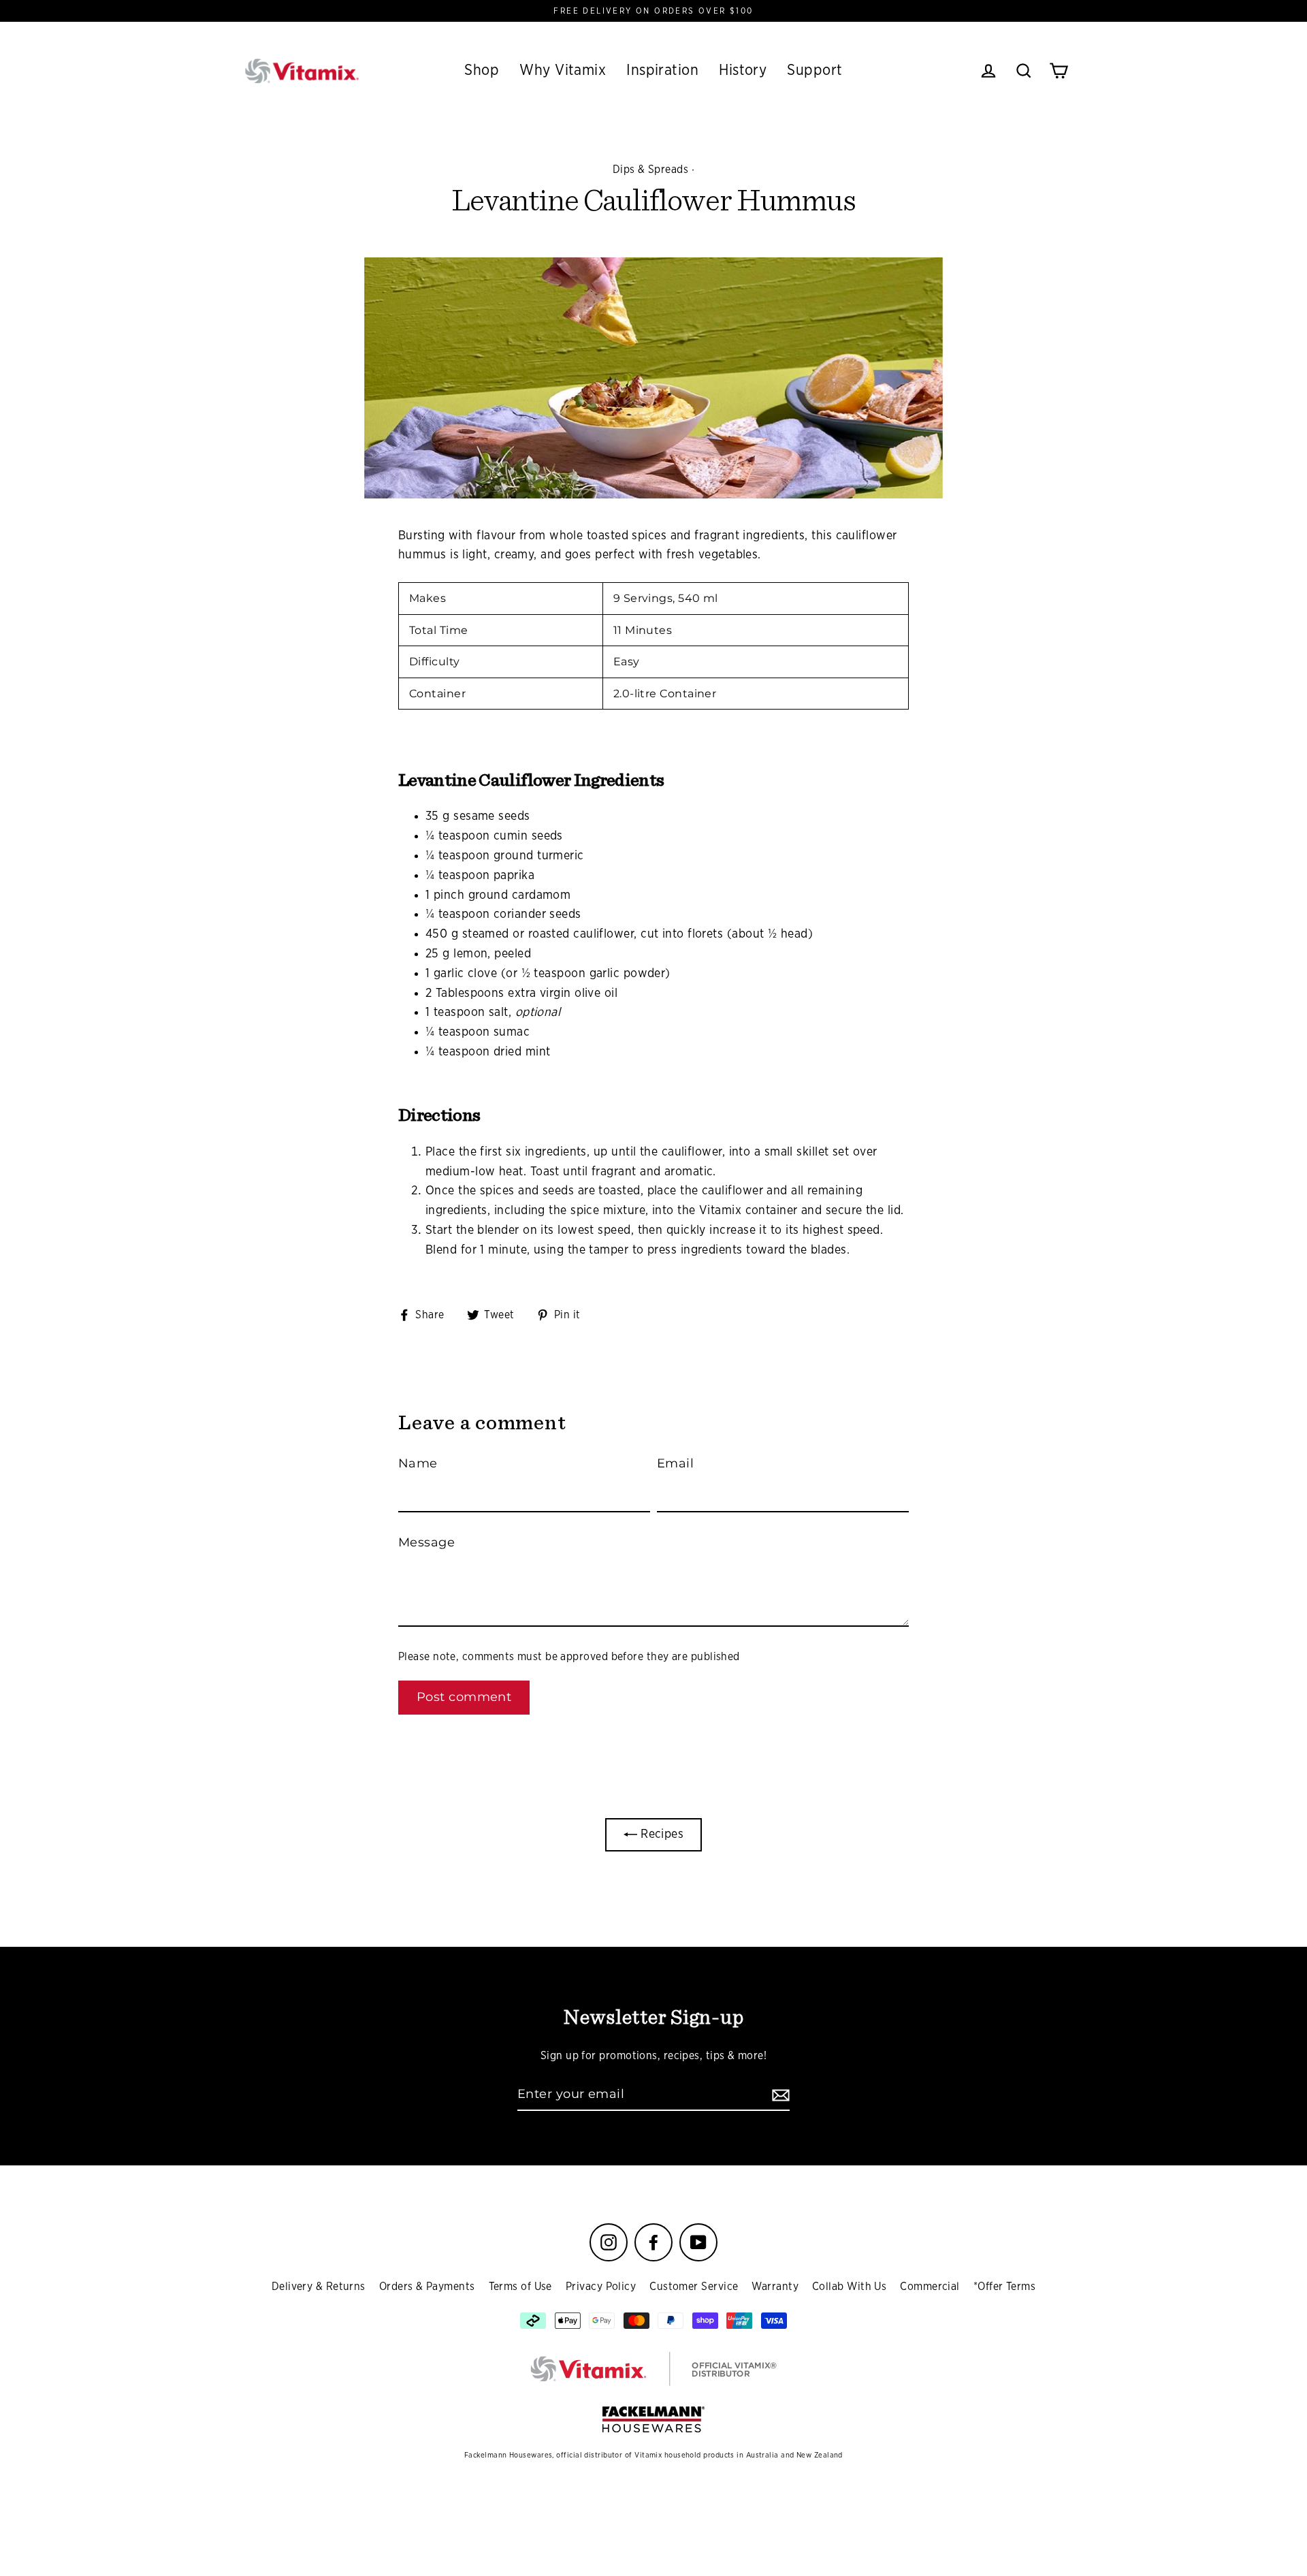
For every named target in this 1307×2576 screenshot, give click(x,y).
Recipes (661, 1834)
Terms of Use (520, 2287)
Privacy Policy (601, 2287)
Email (675, 1463)
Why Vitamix (563, 70)
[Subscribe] (779, 2095)
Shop (482, 70)
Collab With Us (849, 2287)
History (743, 70)
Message (426, 1542)
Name (418, 1463)
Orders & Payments (427, 2287)
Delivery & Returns (319, 2287)
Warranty (775, 2287)
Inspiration (662, 70)
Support (814, 70)
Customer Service (694, 2287)
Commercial (930, 2287)
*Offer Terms (1004, 2287)
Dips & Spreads (650, 170)
